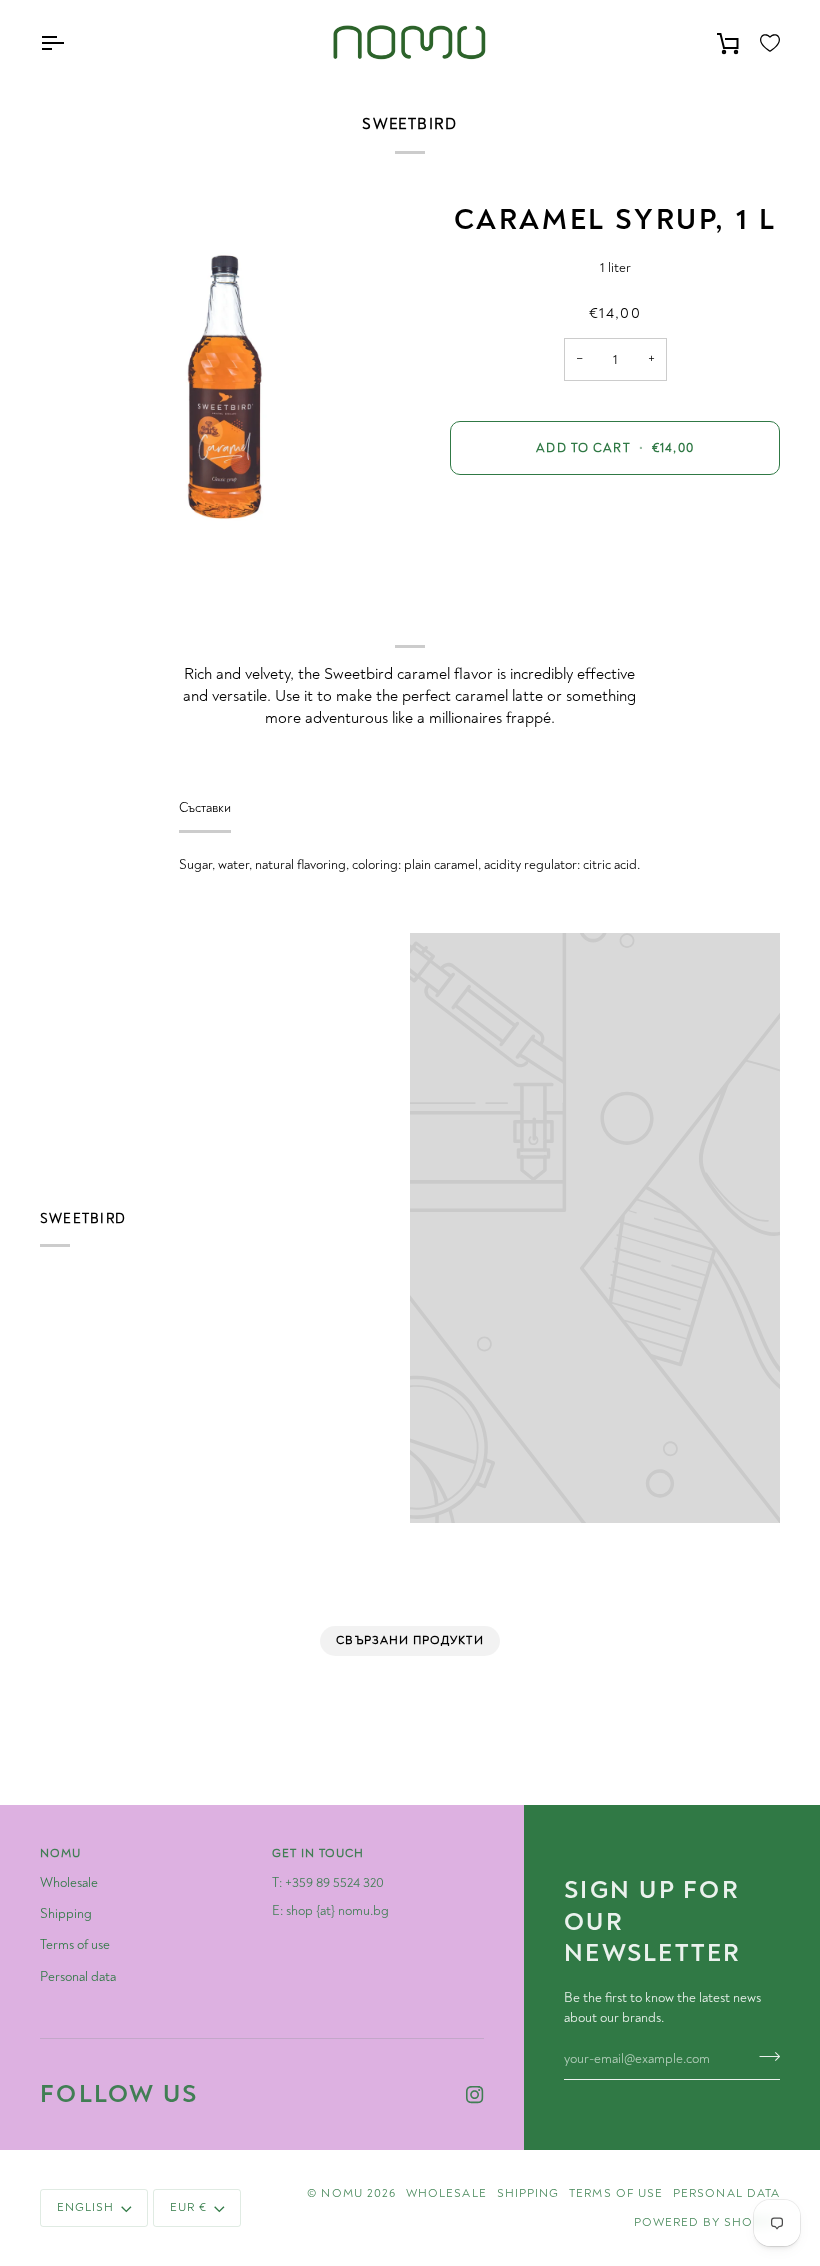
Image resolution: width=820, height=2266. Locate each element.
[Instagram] (475, 2095)
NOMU (341, 2193)
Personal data (78, 1976)
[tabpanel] (409, 865)
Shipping (66, 1913)
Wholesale (69, 1882)
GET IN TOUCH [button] (318, 1853)
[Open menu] (70, 43)
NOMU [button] (60, 1853)
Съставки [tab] (205, 807)
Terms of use (75, 1944)
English (85, 2207)
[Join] (763, 2056)
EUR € (188, 2207)
